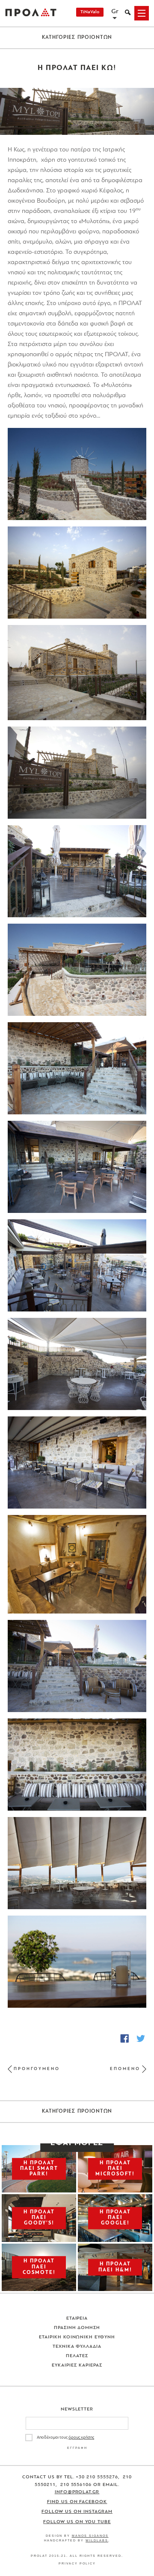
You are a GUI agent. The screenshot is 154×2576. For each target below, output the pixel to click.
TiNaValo (90, 12)
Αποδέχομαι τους (65, 2438)
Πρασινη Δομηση (77, 2328)
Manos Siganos (90, 2536)
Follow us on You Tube (77, 2522)
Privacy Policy (77, 2563)
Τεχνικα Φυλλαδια (77, 2347)
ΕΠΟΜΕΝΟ (125, 2069)
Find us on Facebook (77, 2502)
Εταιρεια (77, 2319)
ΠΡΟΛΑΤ (31, 13)
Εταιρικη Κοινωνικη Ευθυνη (77, 2337)
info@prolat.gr (77, 2492)
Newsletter (77, 2409)
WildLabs (97, 2540)
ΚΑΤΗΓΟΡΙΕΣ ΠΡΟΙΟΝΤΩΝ (77, 38)
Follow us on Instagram (77, 2512)
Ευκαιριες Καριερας (77, 2365)
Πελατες (77, 2356)
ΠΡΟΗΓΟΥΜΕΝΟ (37, 2069)
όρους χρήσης (81, 2438)
